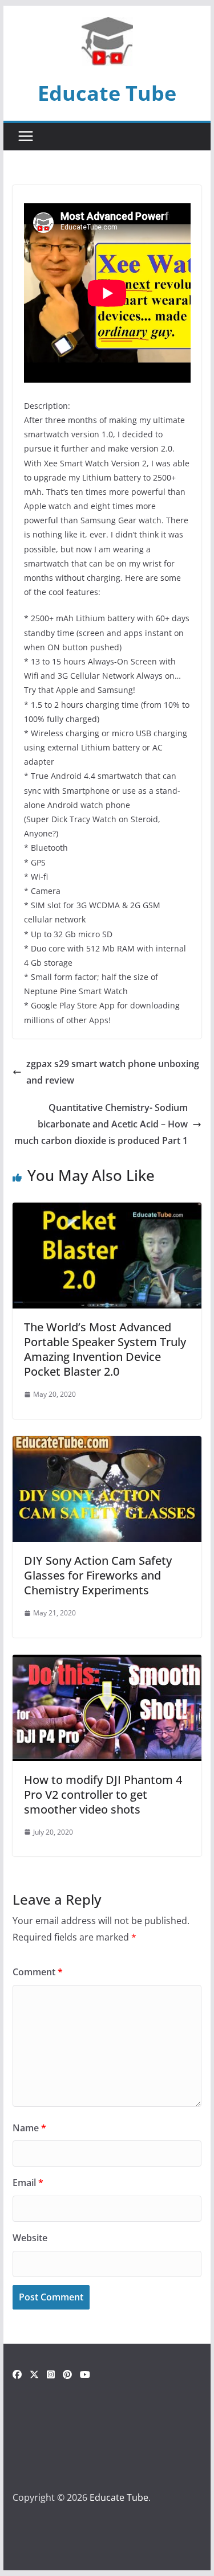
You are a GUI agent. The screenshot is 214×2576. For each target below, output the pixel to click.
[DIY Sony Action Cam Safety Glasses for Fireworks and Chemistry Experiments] (107, 1444)
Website (30, 2238)
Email (28, 2183)
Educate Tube (107, 93)
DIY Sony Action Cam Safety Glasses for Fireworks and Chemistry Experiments (98, 1575)
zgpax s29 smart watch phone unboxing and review (113, 1072)
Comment (38, 1972)
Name (29, 2128)
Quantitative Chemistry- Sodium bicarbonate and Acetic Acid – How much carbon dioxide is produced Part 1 (101, 1124)
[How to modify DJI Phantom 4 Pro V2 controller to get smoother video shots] (107, 1663)
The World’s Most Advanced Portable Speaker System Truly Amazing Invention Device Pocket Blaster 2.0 (105, 1349)
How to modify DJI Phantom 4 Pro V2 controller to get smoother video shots (103, 1794)
